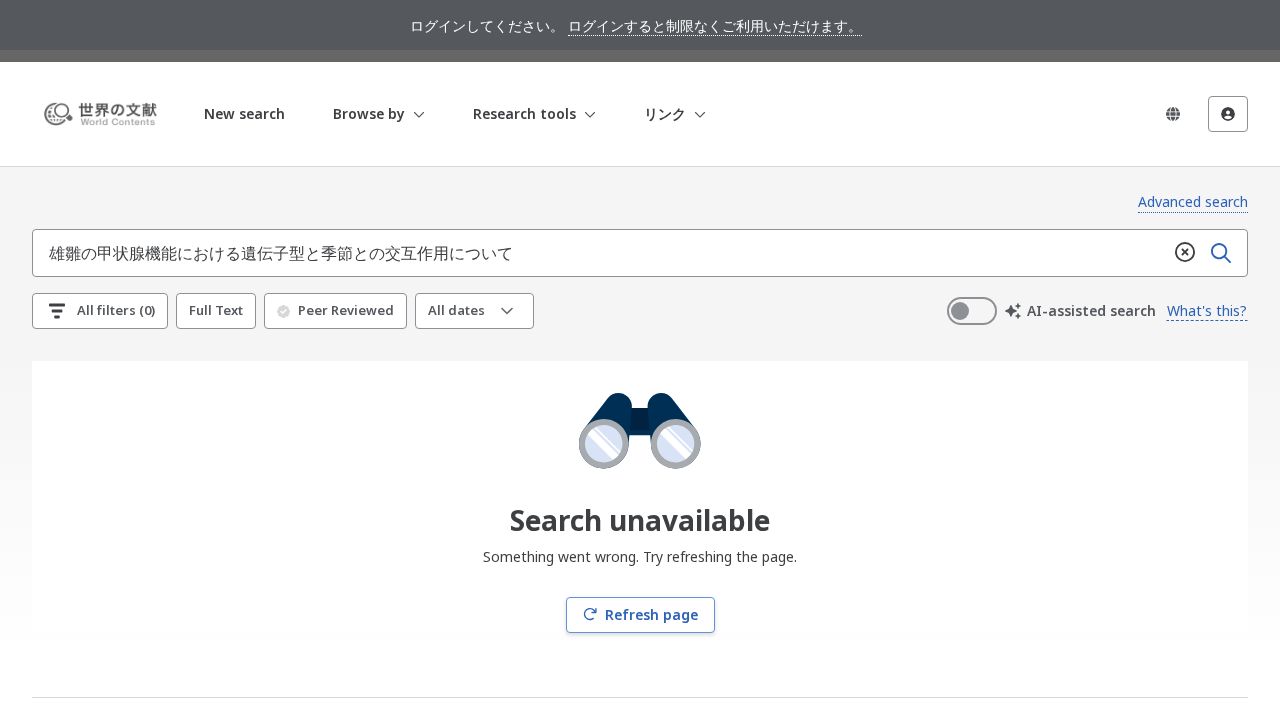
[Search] (1221, 253)
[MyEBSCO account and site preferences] (1228, 114)
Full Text (216, 310)
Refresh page (651, 614)
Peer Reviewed (346, 310)
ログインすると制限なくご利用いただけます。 (715, 25)
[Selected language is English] (1173, 114)
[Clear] (1185, 253)
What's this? (1207, 310)
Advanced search (1193, 201)
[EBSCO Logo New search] (104, 114)
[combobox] (600, 253)
